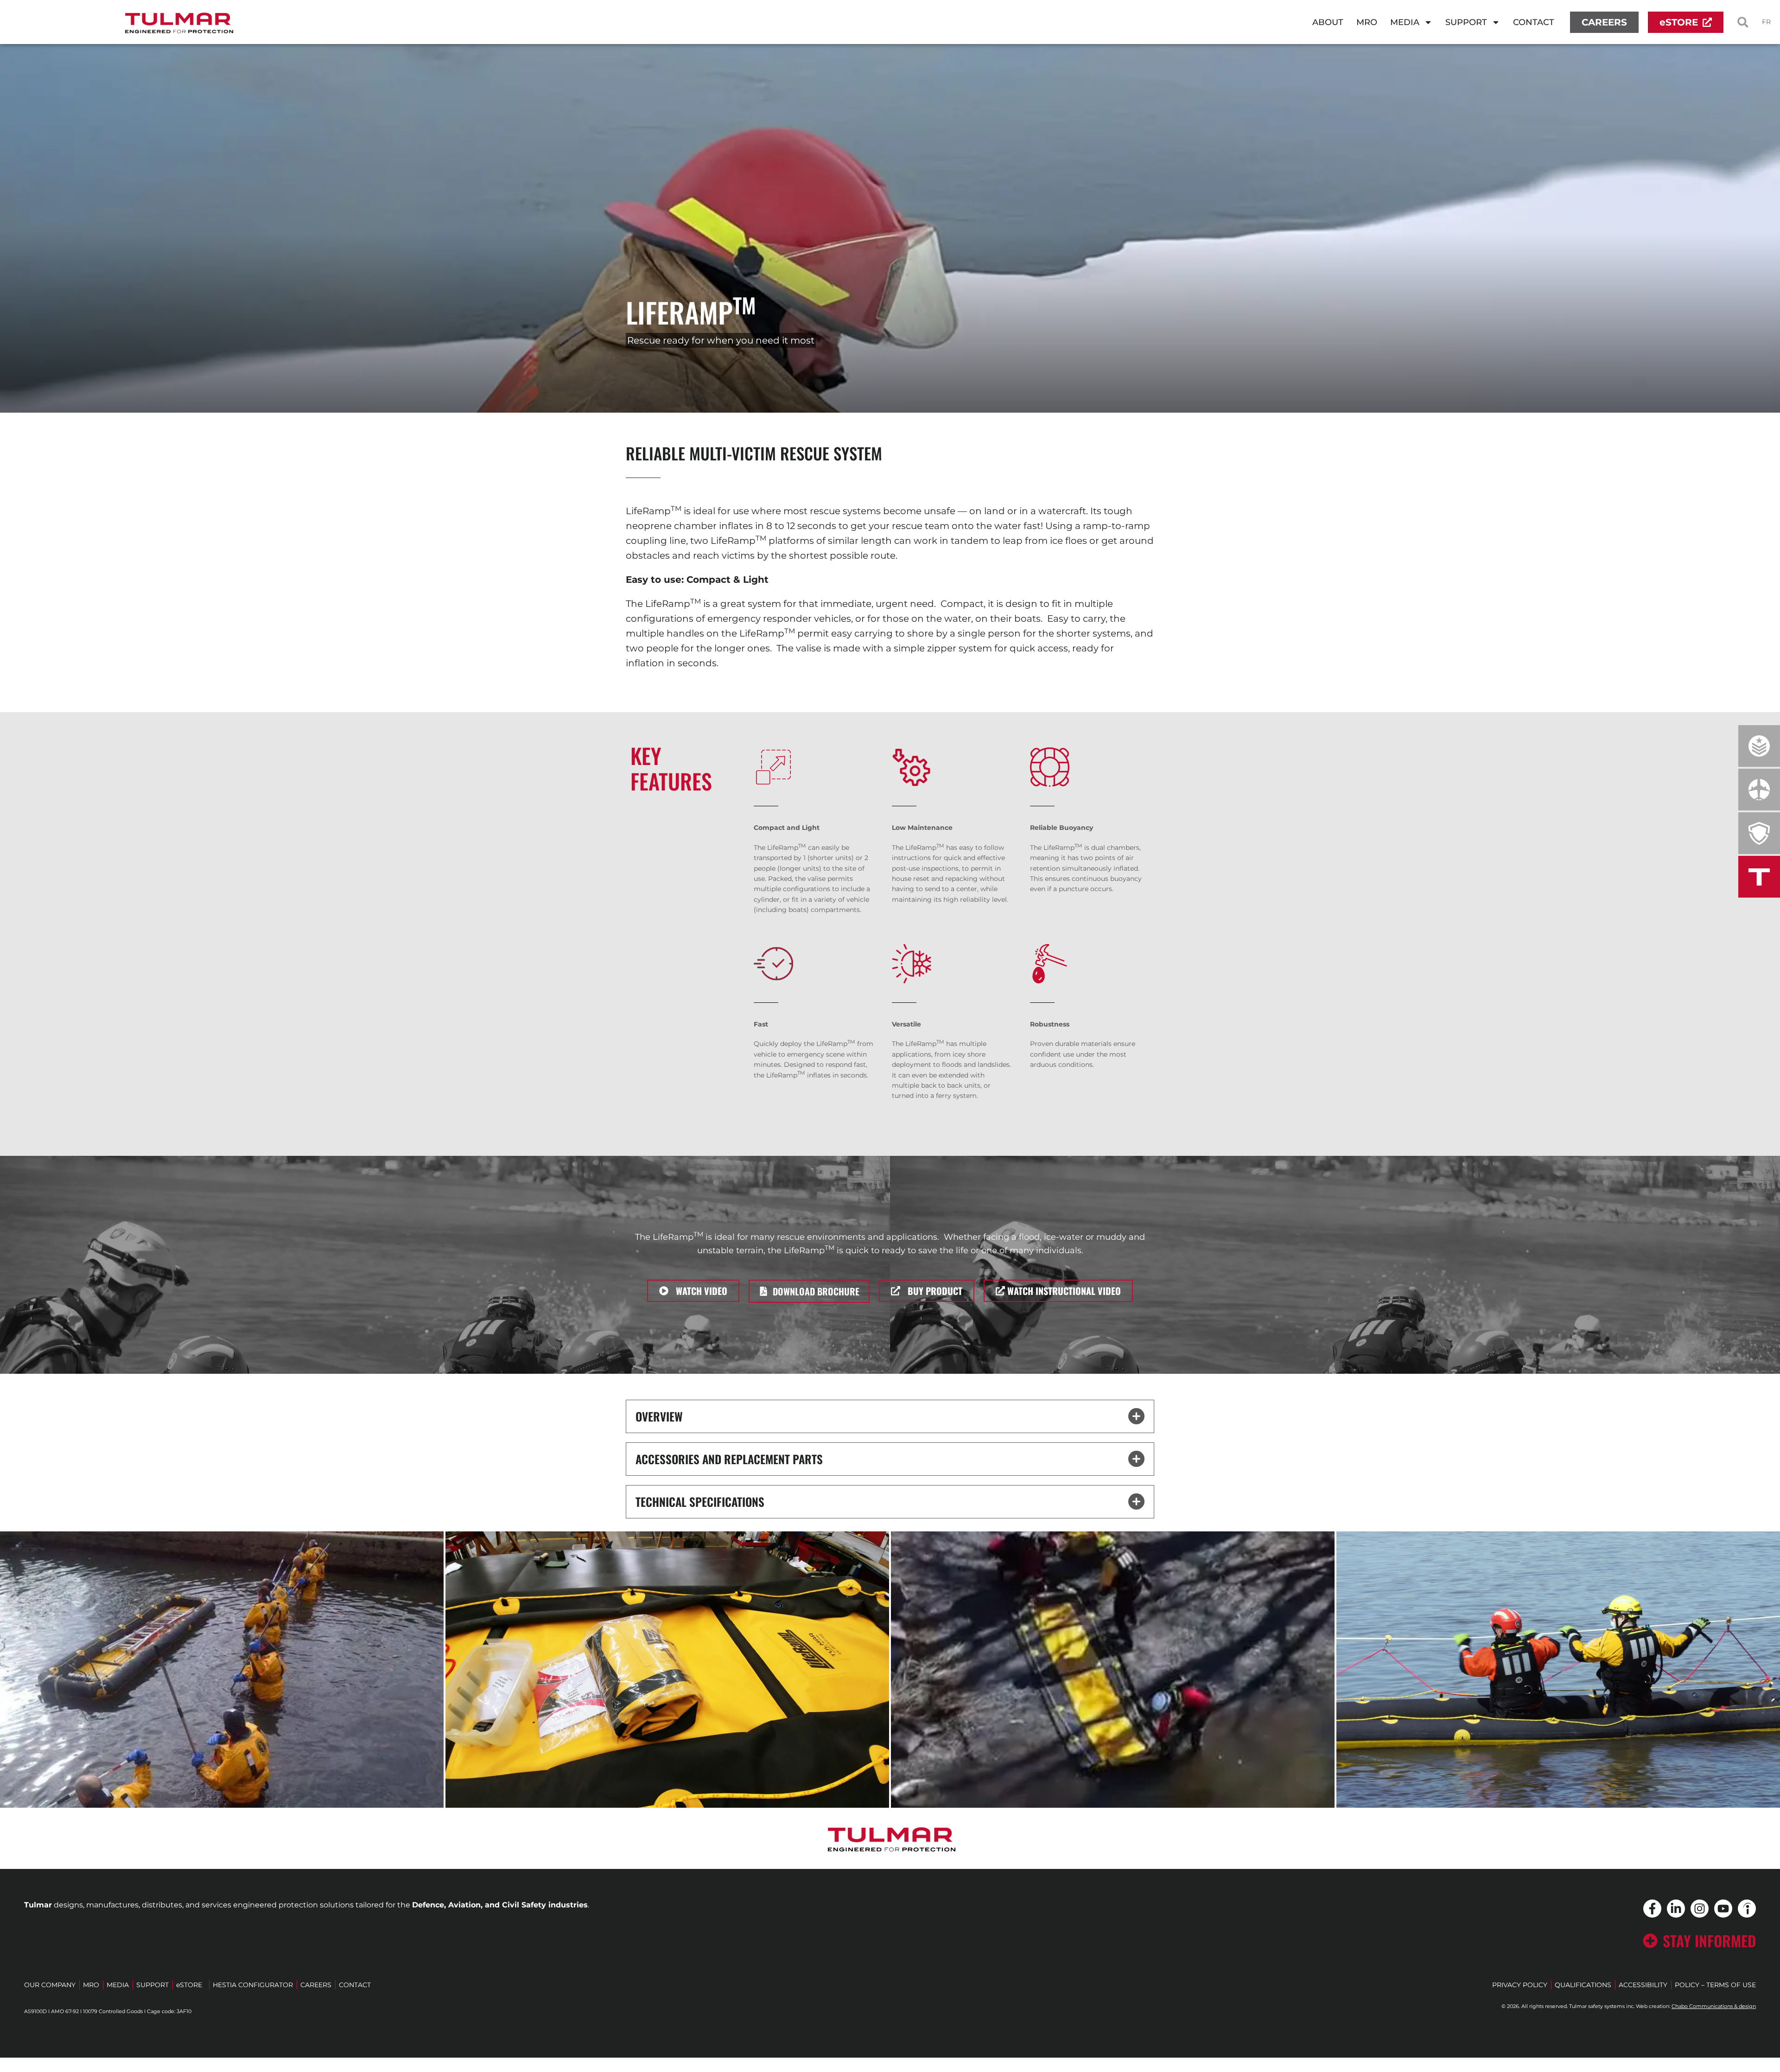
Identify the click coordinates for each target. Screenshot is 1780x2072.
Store (189, 1985)
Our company (50, 1985)
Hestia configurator (253, 1985)
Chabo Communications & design (1714, 2006)
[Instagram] (1700, 1909)
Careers (316, 1985)
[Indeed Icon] (1747, 1909)
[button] (1743, 22)
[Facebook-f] (1652, 1909)
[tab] (222, 1670)
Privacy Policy (1520, 1985)
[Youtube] (1723, 1909)
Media (1405, 22)
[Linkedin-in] (1676, 1909)
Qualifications (1583, 1985)
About (1328, 22)
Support (1466, 22)
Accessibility (1643, 1985)
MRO (1370, 25)
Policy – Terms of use (1715, 1985)
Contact (1534, 22)
